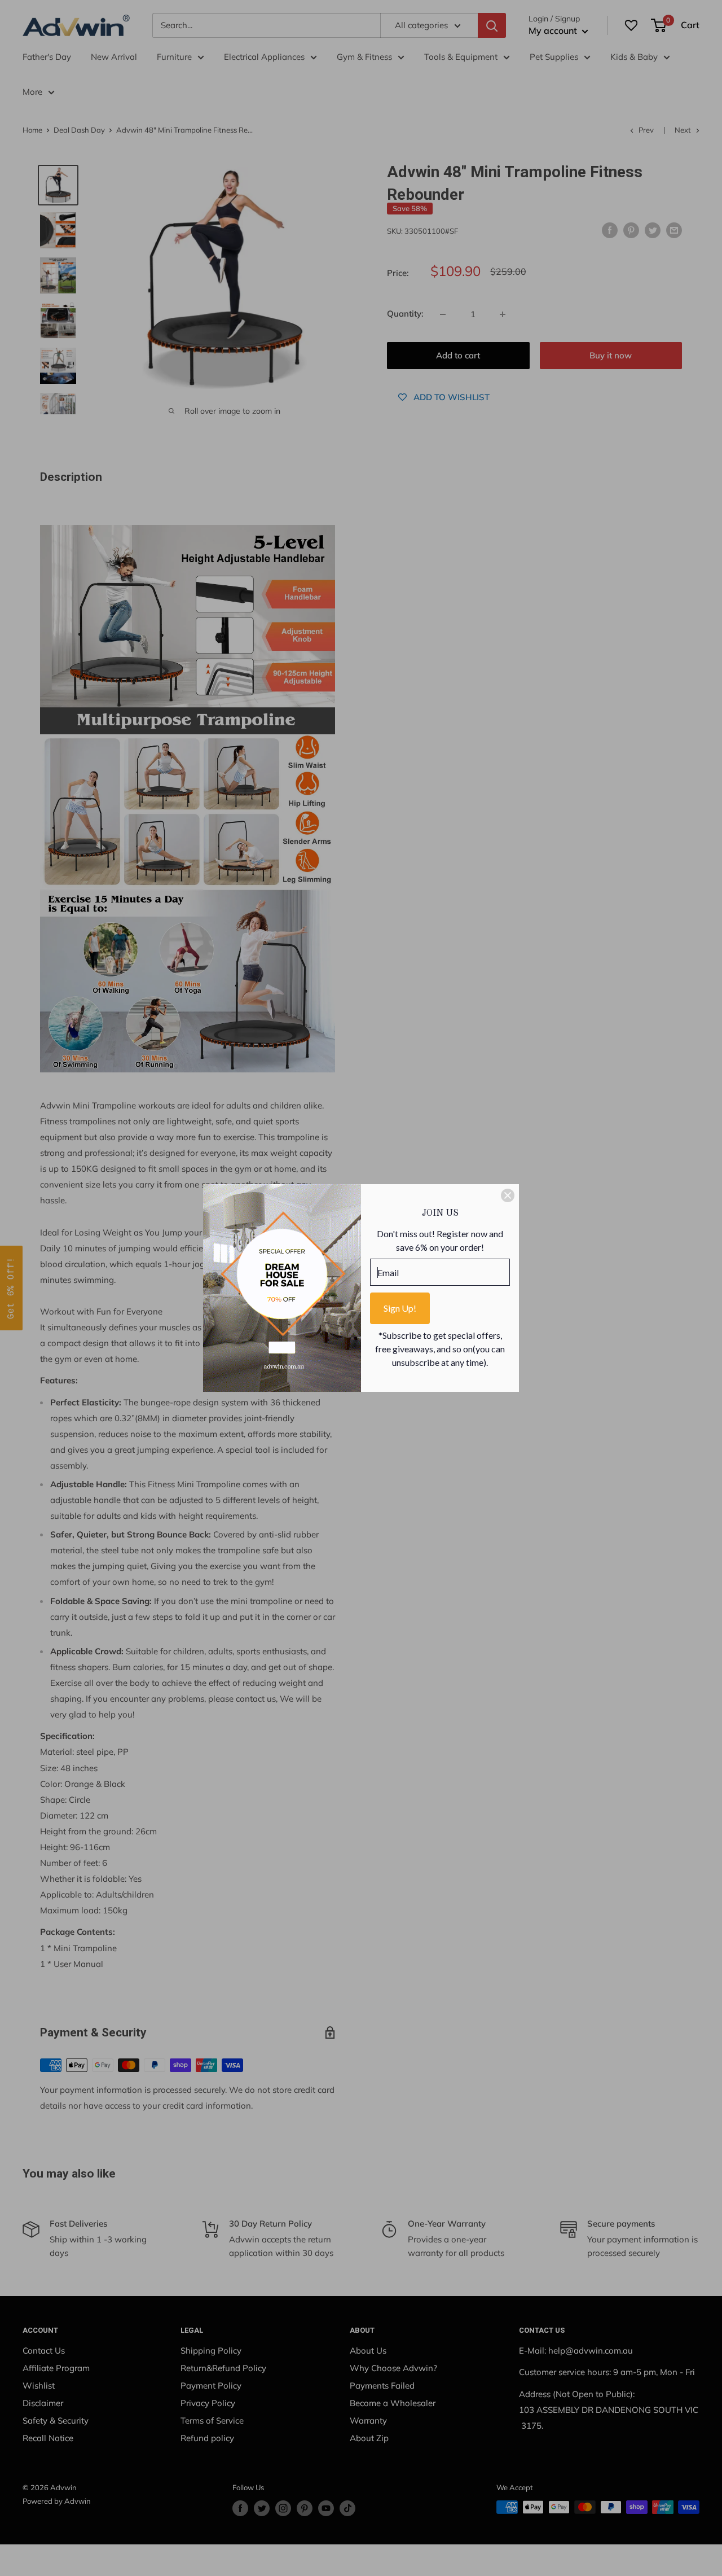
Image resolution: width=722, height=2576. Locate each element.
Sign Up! (400, 1308)
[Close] (508, 1195)
